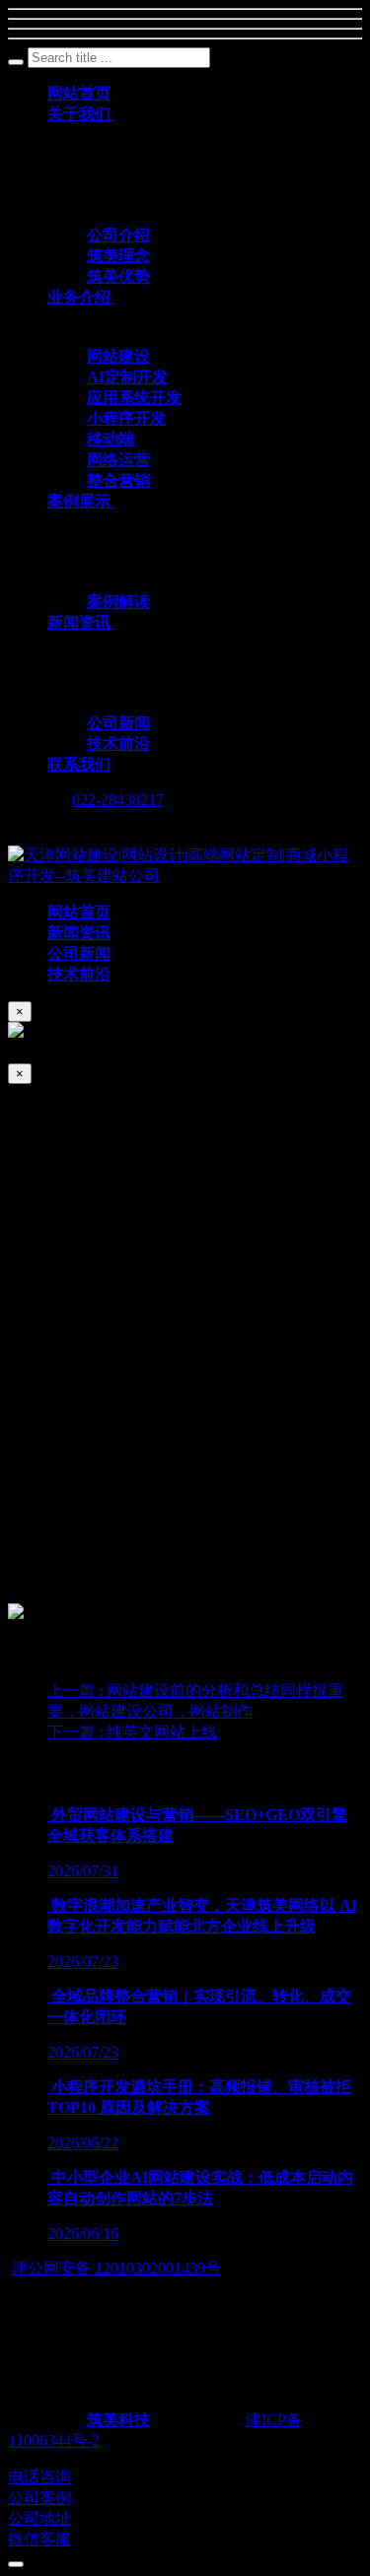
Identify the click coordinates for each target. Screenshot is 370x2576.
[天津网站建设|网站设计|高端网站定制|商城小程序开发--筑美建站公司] (185, 876)
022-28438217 (118, 800)
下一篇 (132, 1732)
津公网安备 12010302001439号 (116, 2268)
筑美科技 (118, 2420)
